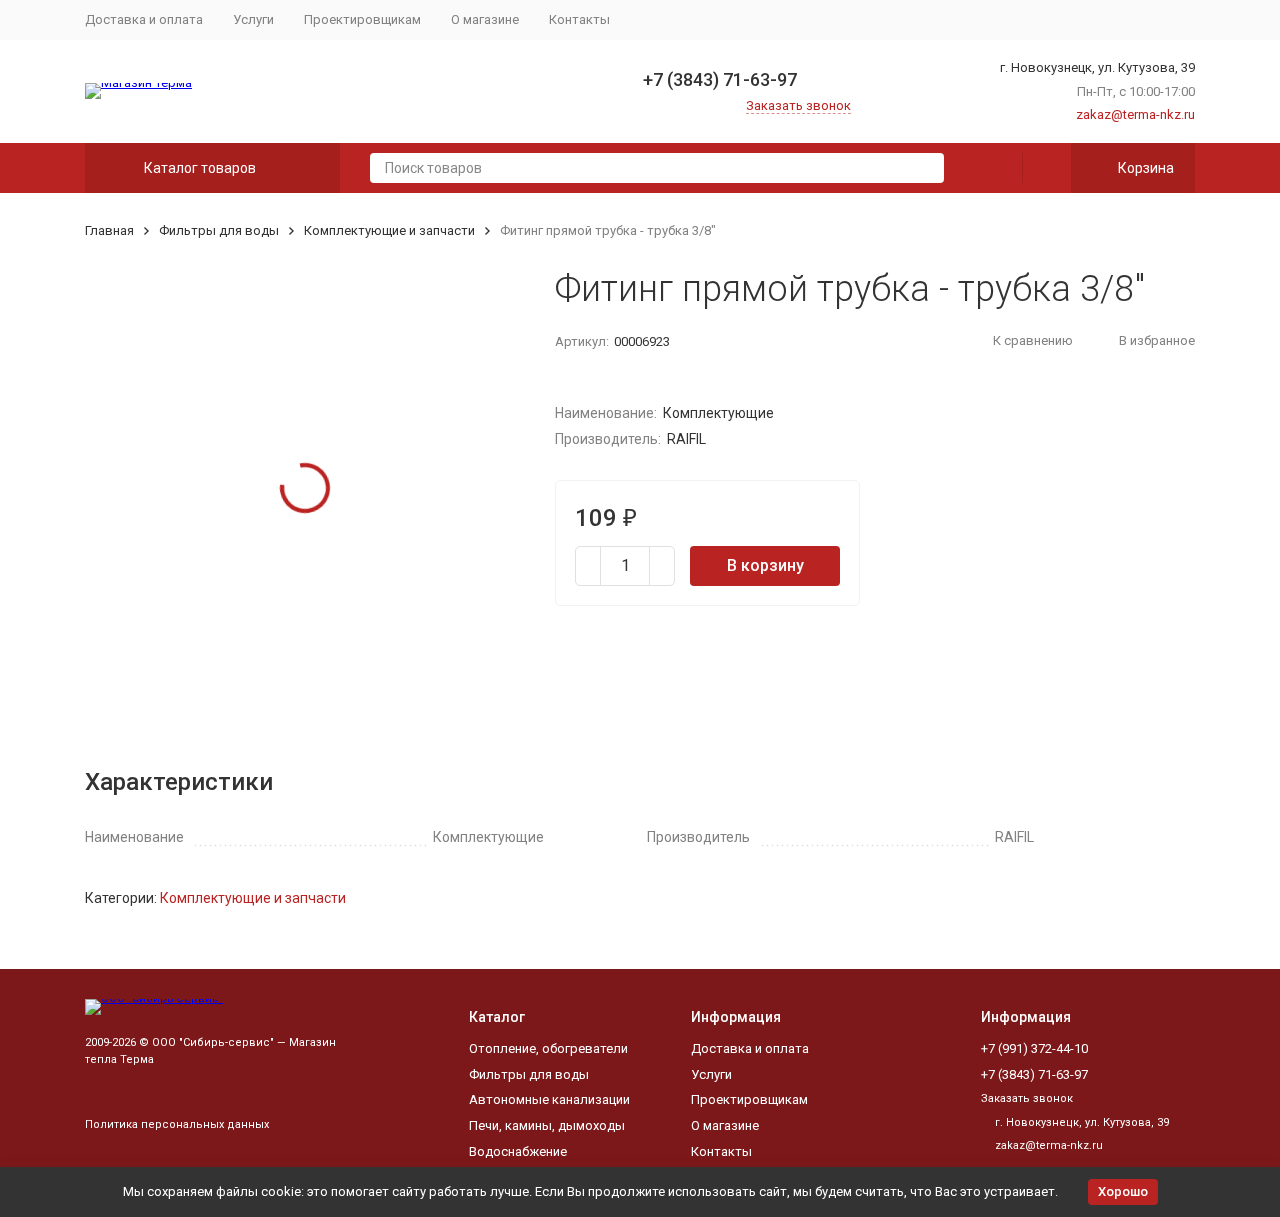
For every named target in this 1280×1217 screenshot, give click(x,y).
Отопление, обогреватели (548, 1048)
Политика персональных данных (177, 1124)
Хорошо (1123, 1191)
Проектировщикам (362, 19)
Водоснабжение (518, 1151)
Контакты (579, 19)
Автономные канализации (549, 1099)
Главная (109, 230)
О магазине (485, 19)
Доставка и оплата (144, 19)
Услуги (253, 19)
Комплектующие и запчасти (389, 230)
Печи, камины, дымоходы (547, 1125)
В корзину (765, 565)
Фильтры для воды (219, 230)
